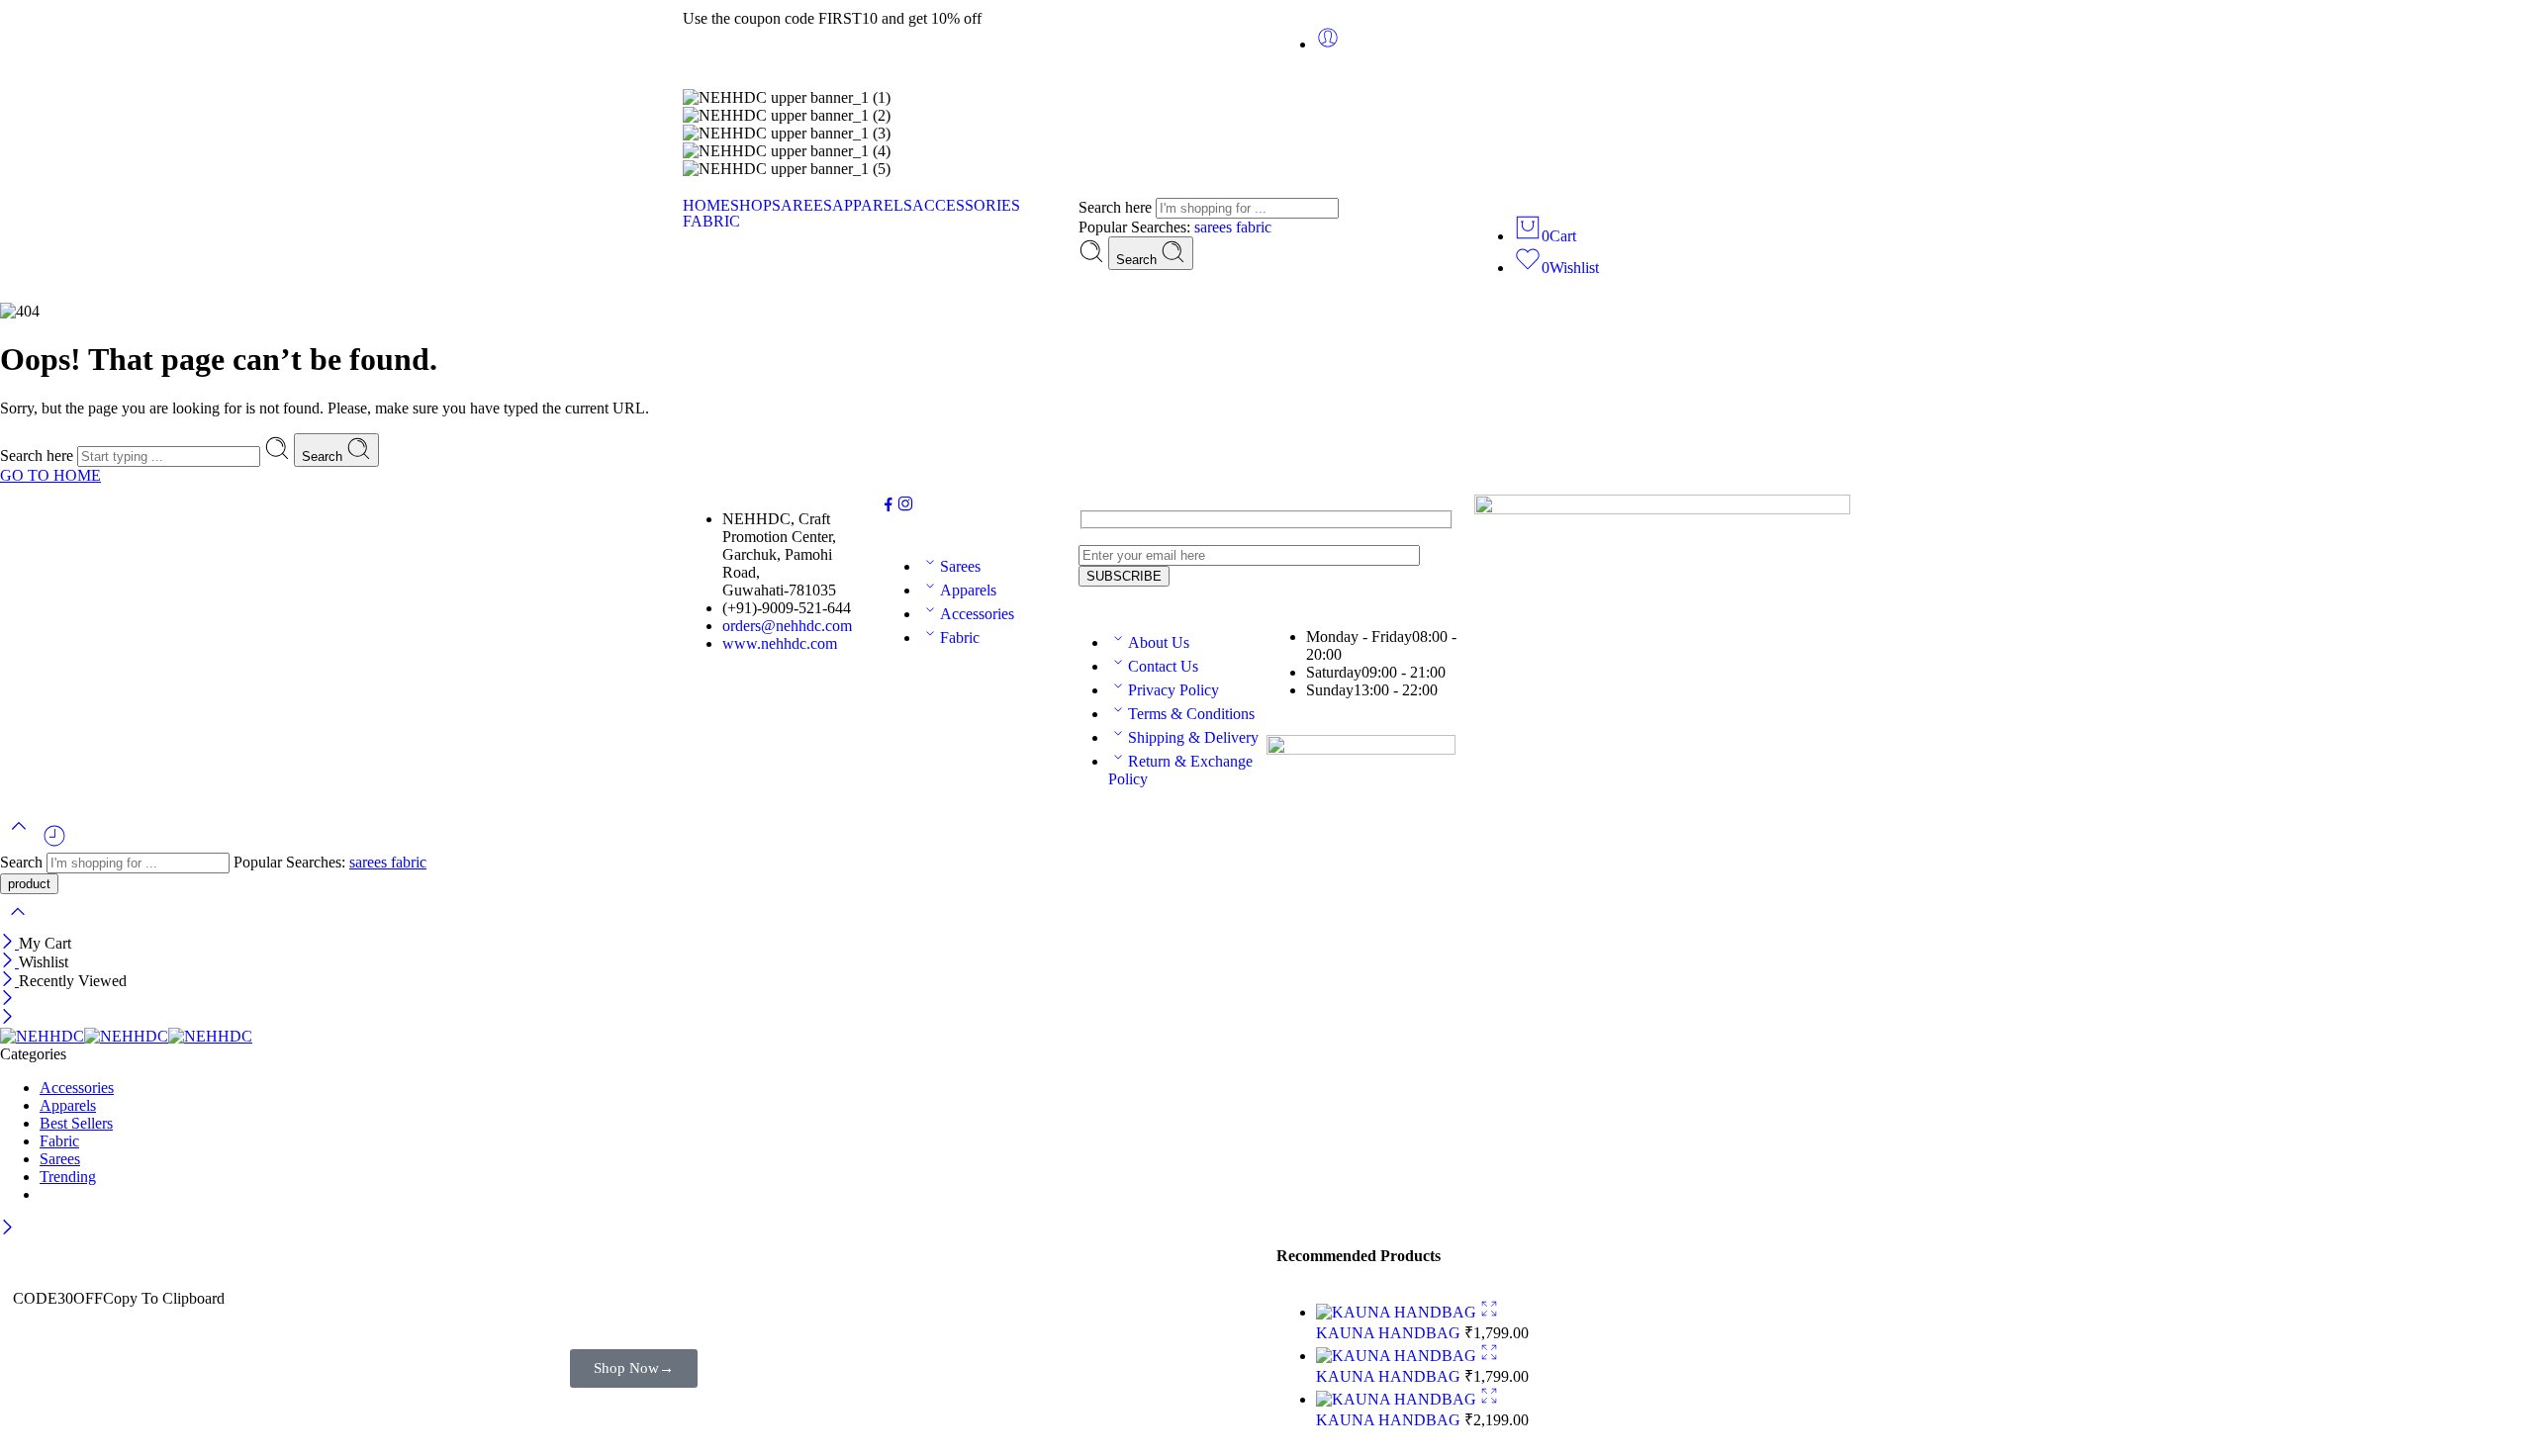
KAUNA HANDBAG (1390, 1333)
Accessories (977, 614)
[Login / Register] (1328, 44)
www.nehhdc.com (780, 643)
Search (1138, 260)
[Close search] (18, 924)
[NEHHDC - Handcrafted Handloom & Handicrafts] (126, 1036)
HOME (706, 206)
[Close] (9, 943)
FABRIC (711, 222)
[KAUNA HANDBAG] (1398, 1312)
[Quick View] (1489, 1312)
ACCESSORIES (966, 206)
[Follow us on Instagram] (905, 507)
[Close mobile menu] (7, 1018)
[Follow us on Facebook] (889, 507)
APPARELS (872, 206)
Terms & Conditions (1191, 714)
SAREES (802, 206)
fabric (1254, 227)
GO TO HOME (50, 475)
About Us (1159, 642)
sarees (1215, 227)
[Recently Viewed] (54, 843)
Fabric (960, 637)
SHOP (751, 206)
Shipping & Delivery (1193, 737)
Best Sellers (76, 1123)
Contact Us (1163, 666)
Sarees (960, 566)
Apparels (968, 590)
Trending (68, 1177)
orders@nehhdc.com (787, 626)
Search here (1117, 207)
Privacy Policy (1173, 690)
